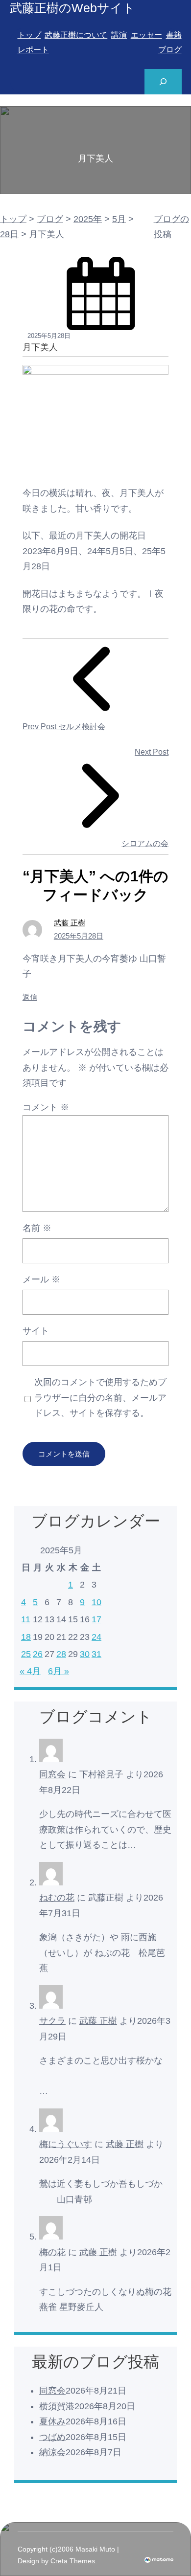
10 (96, 1602)
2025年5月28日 (79, 936)
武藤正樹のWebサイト (72, 8)
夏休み (52, 2421)
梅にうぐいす (66, 2144)
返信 (30, 997)
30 (85, 1654)
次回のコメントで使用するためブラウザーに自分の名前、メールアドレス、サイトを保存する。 (100, 1398)
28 (61, 1654)
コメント (46, 1107)
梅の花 (52, 2252)
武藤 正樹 (70, 923)
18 (26, 1637)
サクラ (52, 2021)
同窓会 (52, 1774)
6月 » (59, 1671)
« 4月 (30, 1671)
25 (26, 1654)
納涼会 (52, 2452)
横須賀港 (57, 2406)
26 (38, 1654)
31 (96, 1654)
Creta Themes (73, 2561)
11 (26, 1619)
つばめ (52, 2437)
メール (41, 1279)
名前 (37, 1228)
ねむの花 (57, 1898)
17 (96, 1619)
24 (96, 1637)
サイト (36, 1331)
